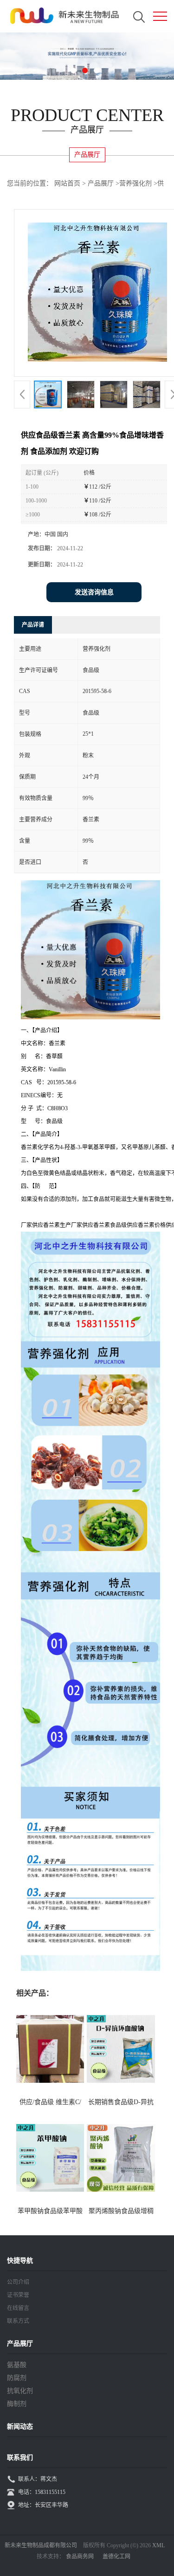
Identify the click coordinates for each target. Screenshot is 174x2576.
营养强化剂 (135, 183)
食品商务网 (80, 2557)
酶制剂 (17, 2404)
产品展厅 (101, 183)
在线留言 (18, 2308)
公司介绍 (18, 2282)
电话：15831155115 (42, 2492)
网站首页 (67, 183)
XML (158, 2545)
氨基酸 (17, 2365)
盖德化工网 (116, 2557)
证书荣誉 (18, 2295)
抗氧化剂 (20, 2391)
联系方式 (18, 2321)
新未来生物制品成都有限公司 (41, 2545)
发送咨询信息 (94, 592)
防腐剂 (17, 2378)
